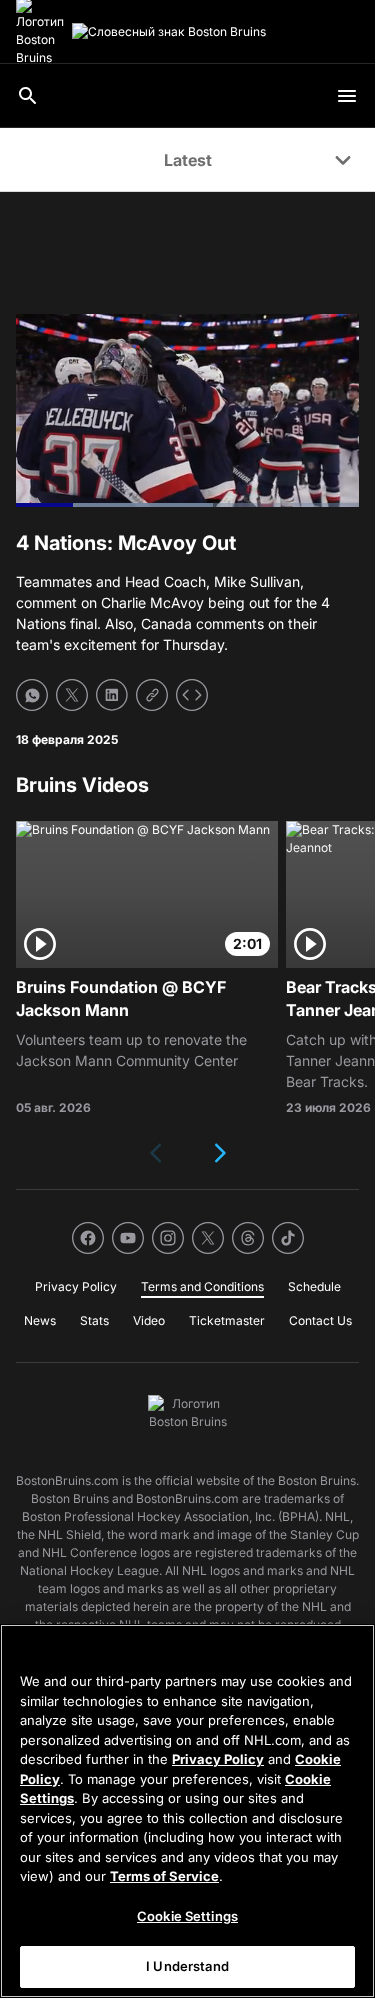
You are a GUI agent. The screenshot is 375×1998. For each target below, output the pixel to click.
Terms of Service (164, 1876)
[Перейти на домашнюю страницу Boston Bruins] (169, 32)
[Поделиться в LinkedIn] (112, 695)
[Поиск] (28, 96)
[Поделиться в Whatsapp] (32, 695)
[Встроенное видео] (192, 695)
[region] (187, 1811)
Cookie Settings (187, 1916)
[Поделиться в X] (72, 695)
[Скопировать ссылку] (152, 695)
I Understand (187, 1966)
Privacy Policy (218, 1759)
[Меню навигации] (347, 96)
